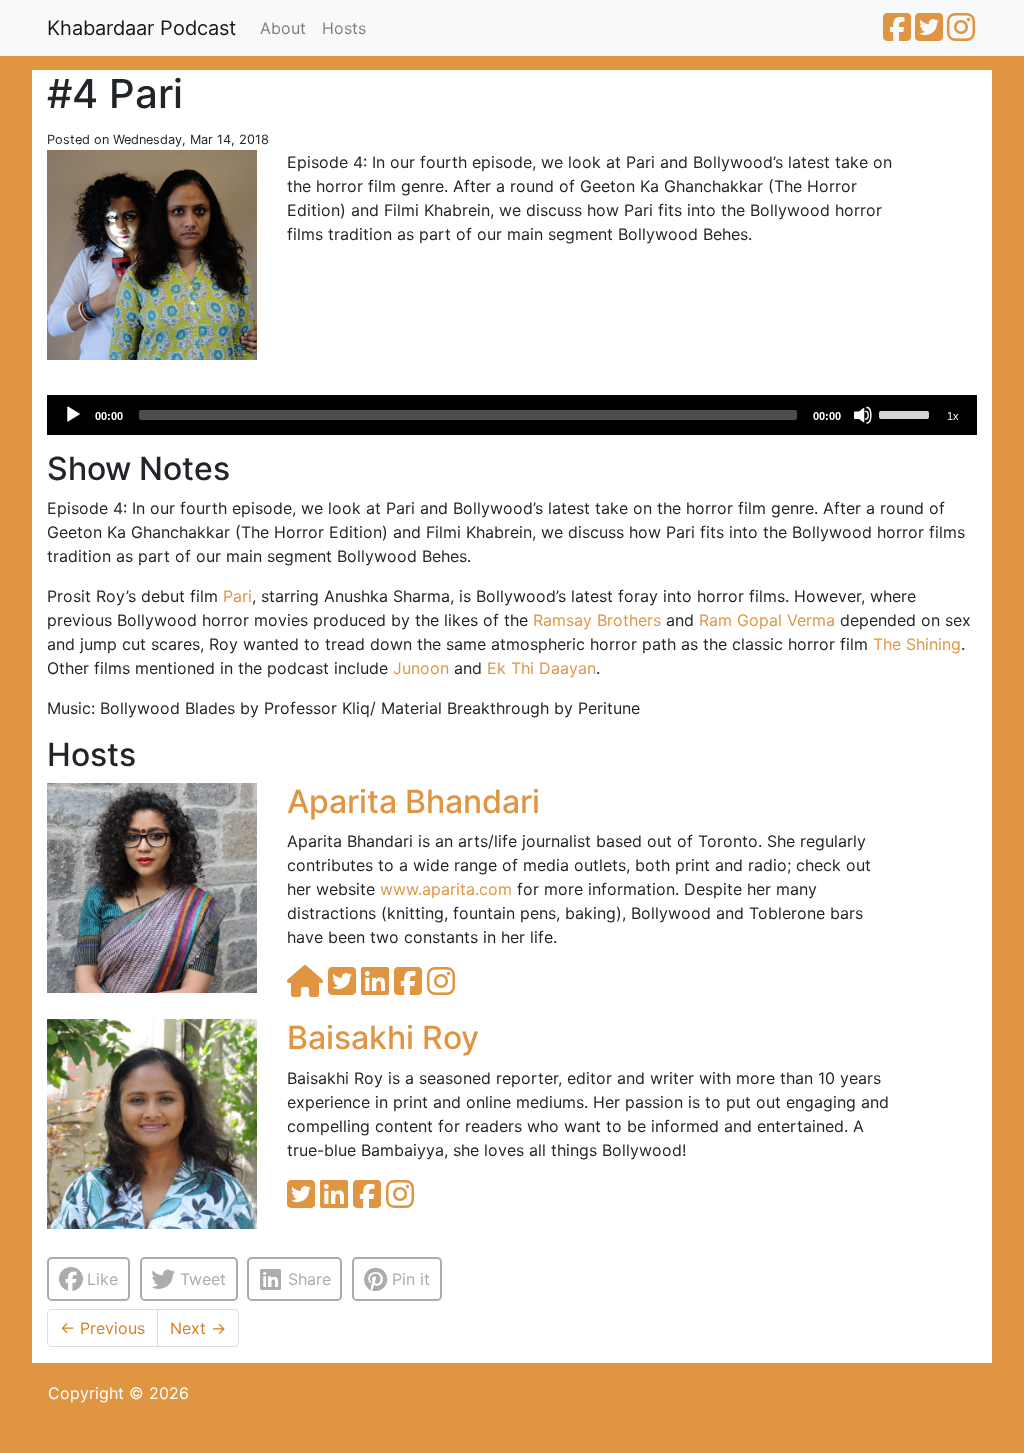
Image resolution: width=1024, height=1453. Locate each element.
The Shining (917, 644)
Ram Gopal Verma (767, 620)
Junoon (421, 668)
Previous (102, 1328)
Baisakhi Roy (383, 1037)
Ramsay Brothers (597, 620)
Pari (237, 596)
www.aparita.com (446, 889)
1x (953, 416)
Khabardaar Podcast (141, 28)
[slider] (907, 413)
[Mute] (863, 415)
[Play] (73, 415)
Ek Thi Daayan (541, 668)
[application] (512, 415)
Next (198, 1328)
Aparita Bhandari (413, 801)
